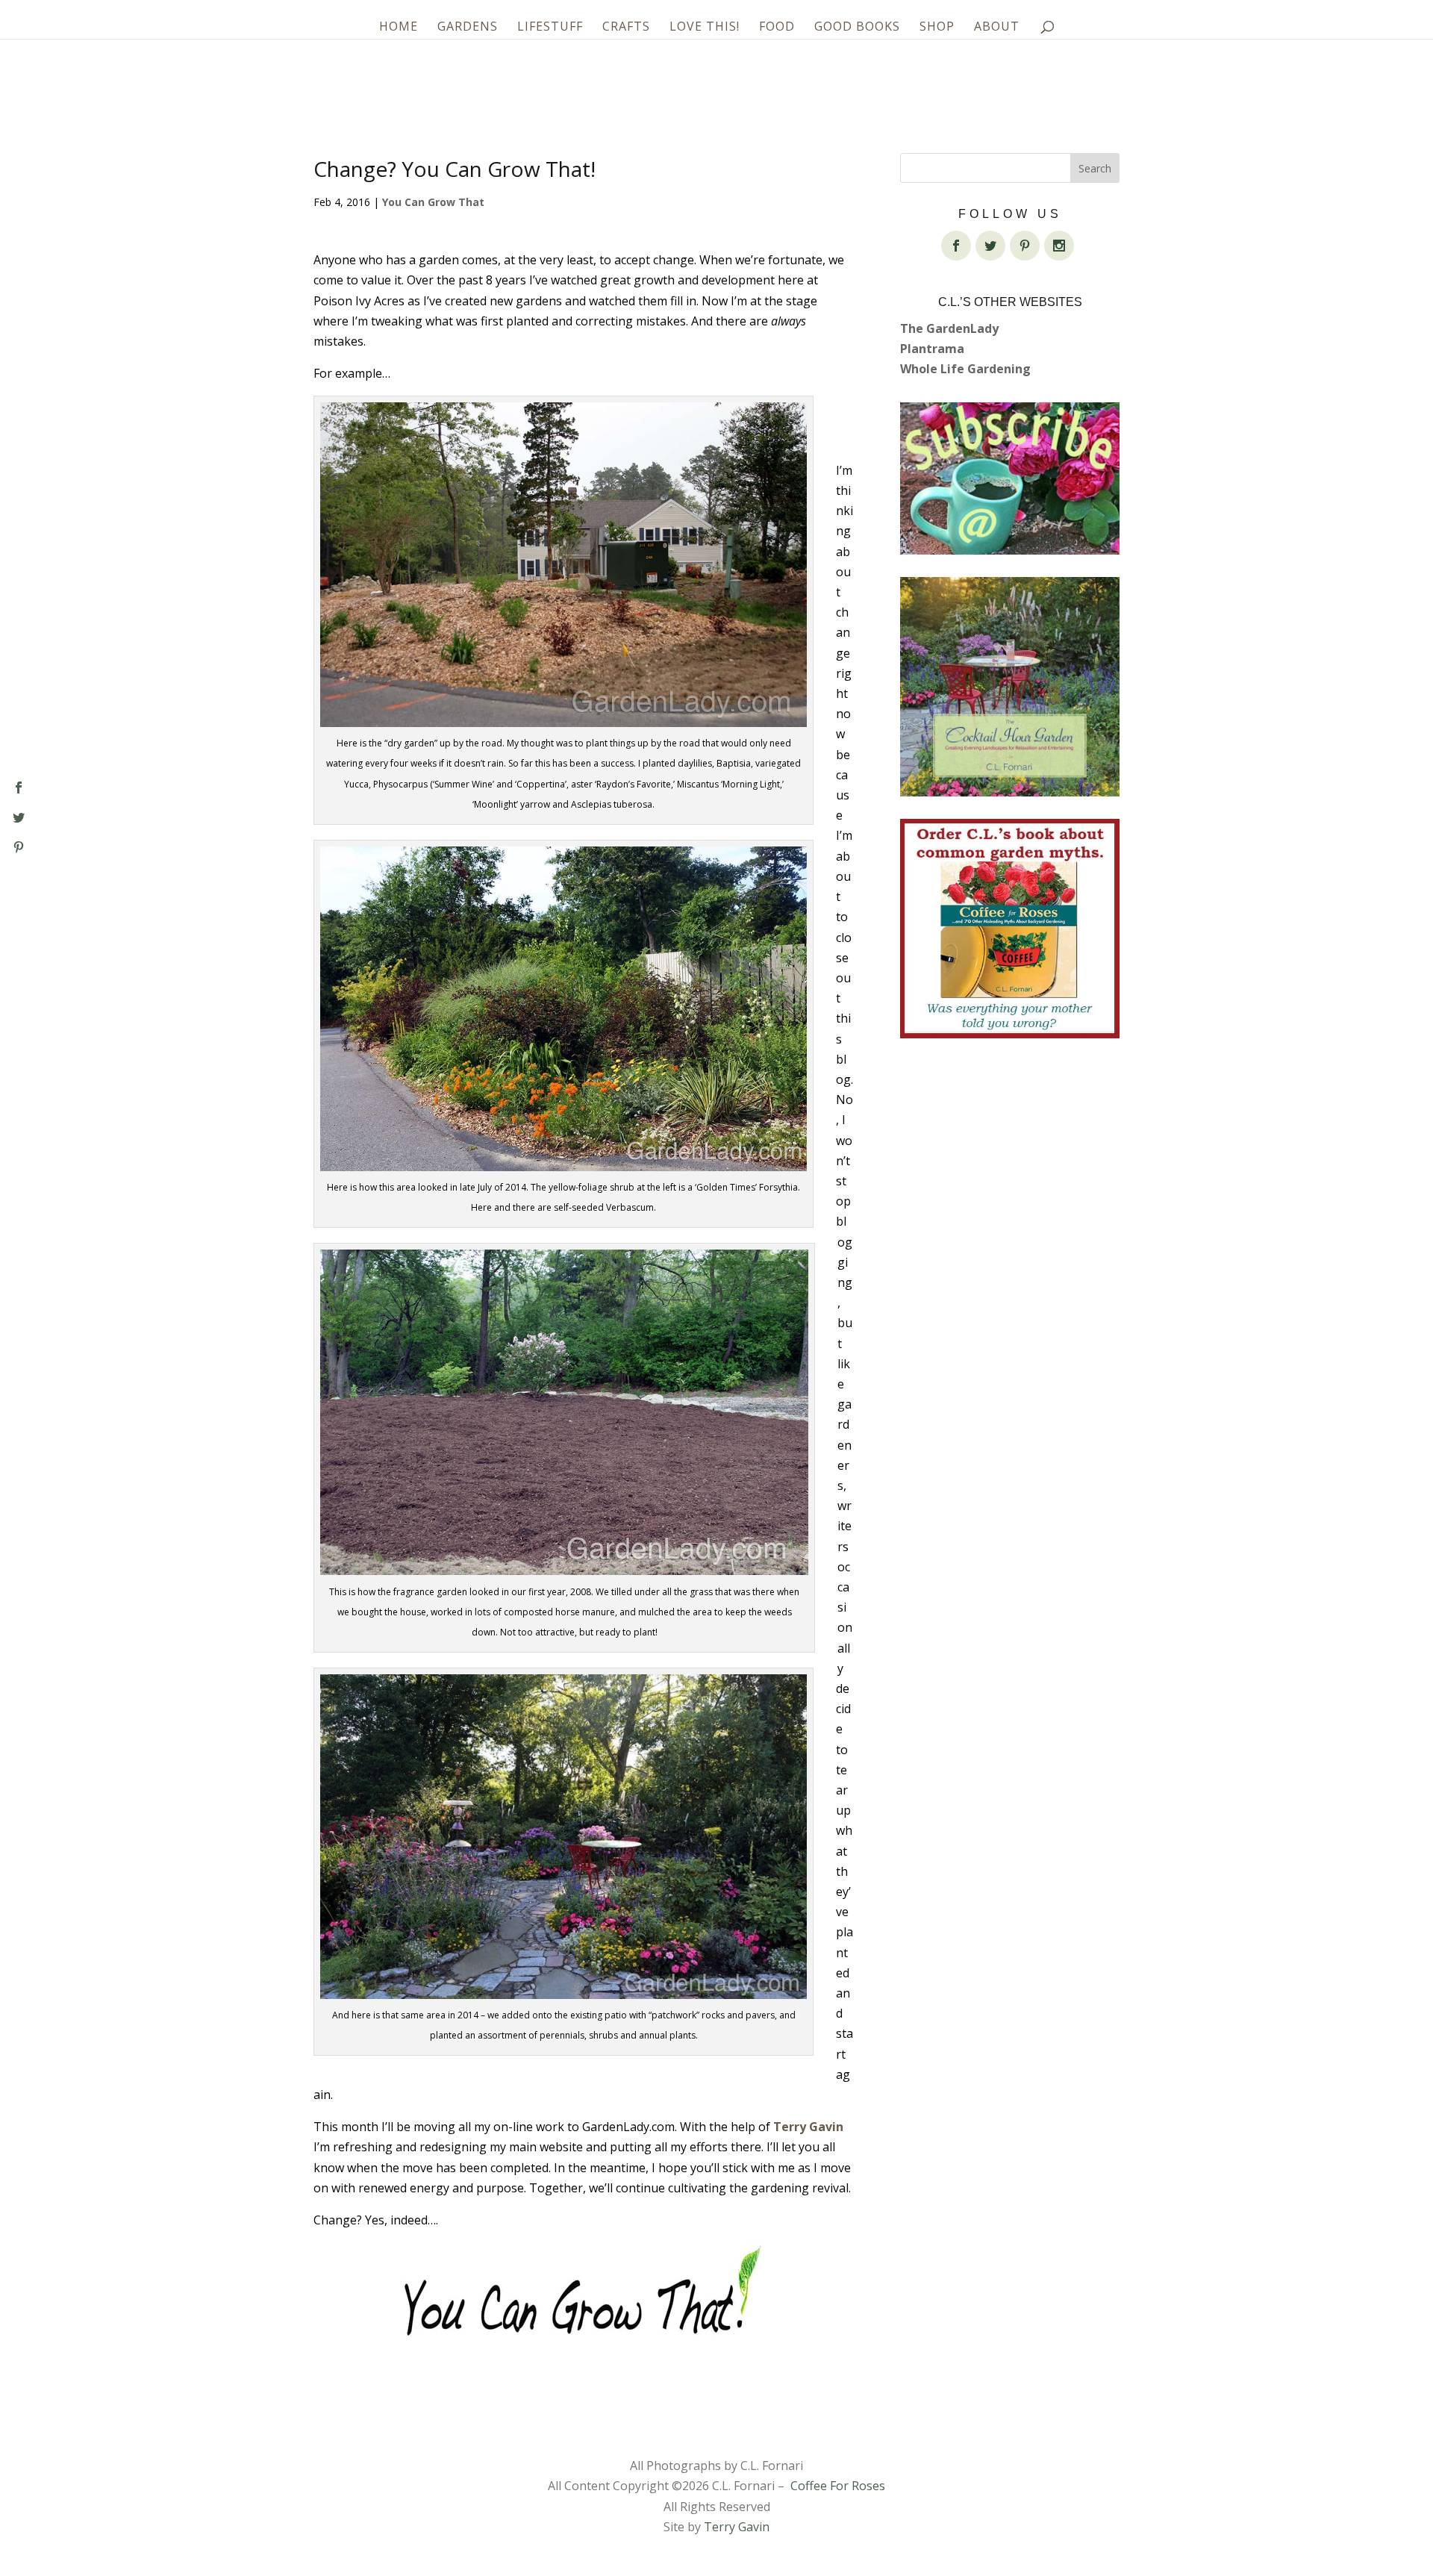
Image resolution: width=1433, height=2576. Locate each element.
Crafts (626, 28)
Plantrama (932, 349)
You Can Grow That (433, 202)
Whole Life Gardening (965, 369)
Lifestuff (550, 28)
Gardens (468, 28)
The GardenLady (949, 328)
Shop (937, 28)
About (997, 28)
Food (777, 28)
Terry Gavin (808, 2127)
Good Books (857, 28)
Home (399, 28)
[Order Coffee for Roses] (1010, 929)
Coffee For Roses (838, 2486)
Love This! (705, 28)
